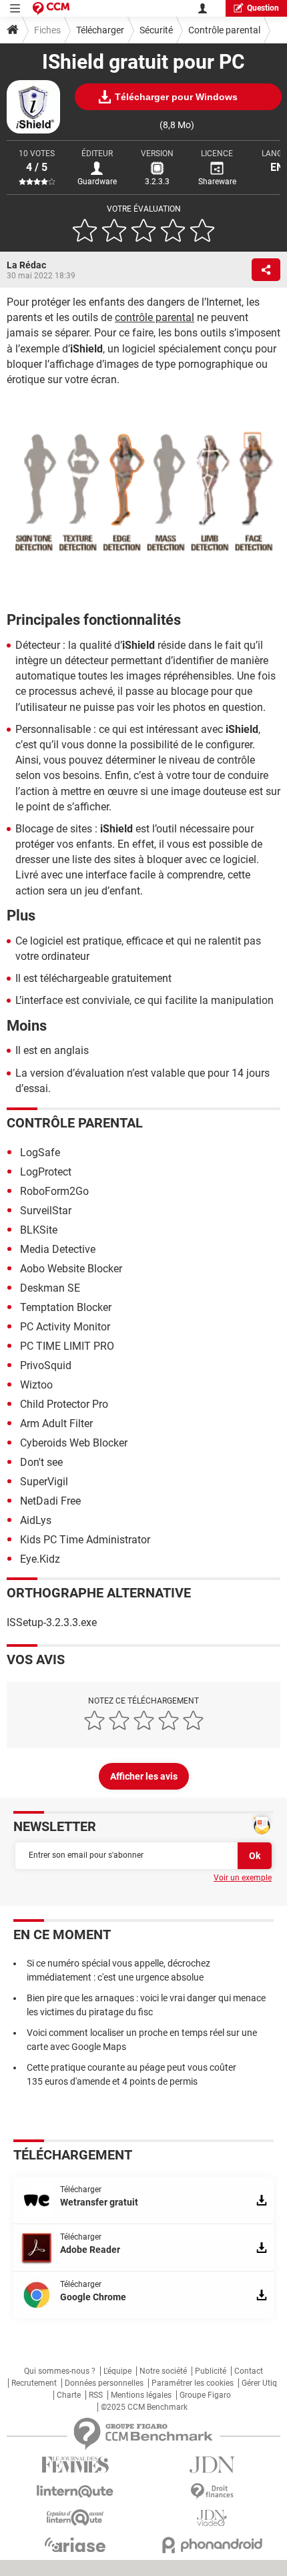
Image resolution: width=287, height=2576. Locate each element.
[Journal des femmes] (75, 2465)
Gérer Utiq (259, 2383)
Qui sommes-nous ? (60, 2371)
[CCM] (51, 8)
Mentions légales (141, 2395)
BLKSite (39, 1230)
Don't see (41, 1462)
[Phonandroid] (212, 2545)
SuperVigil (44, 1482)
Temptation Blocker (66, 1307)
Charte (69, 2395)
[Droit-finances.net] (212, 2492)
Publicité (211, 2371)
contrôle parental (155, 317)
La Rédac (26, 265)
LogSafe (40, 1152)
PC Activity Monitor (65, 1327)
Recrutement (34, 2383)
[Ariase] (75, 2545)
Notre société (163, 2371)
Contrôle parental (224, 30)
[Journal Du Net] (212, 2465)
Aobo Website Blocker (71, 1269)
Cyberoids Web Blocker (74, 1443)
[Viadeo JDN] (212, 2518)
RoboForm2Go (54, 1191)
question (263, 8)
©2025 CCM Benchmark (144, 2407)
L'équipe (117, 2371)
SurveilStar (46, 1211)
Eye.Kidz (40, 1559)
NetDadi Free (50, 1501)
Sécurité (156, 30)
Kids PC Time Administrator (85, 1540)
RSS (96, 2395)
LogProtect (46, 1172)
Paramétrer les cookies (193, 2383)
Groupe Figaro (205, 2395)
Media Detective (58, 1249)
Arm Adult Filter (56, 1424)
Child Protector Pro (64, 1404)
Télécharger (100, 30)
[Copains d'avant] (75, 2518)
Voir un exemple (243, 1878)
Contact (249, 2371)
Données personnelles (104, 2383)
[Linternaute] (75, 2492)
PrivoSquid (46, 1365)
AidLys (36, 1520)
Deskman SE (50, 1288)
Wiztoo (36, 1385)
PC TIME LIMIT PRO (67, 1346)
